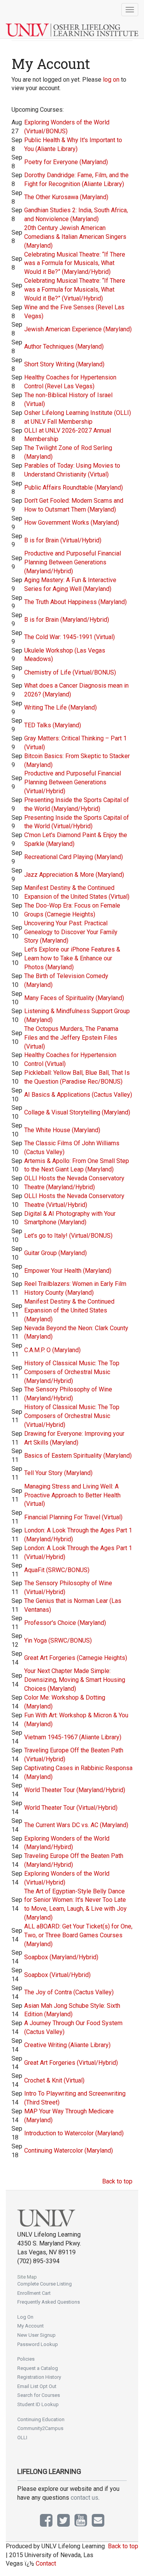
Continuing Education (41, 2419)
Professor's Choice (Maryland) (65, 1623)
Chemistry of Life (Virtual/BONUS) (70, 672)
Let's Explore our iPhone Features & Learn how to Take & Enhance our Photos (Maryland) (72, 958)
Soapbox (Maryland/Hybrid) (61, 1957)
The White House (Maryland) (62, 1130)
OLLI (22, 2438)
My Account (31, 2326)
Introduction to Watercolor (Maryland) (74, 2133)
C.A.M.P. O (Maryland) (52, 1350)
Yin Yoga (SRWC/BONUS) (58, 1640)
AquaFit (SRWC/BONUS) (57, 1570)
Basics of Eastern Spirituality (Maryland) (78, 1456)
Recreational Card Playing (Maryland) (74, 857)
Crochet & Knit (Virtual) (54, 2080)
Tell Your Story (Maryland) (58, 1473)
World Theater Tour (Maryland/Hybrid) (75, 1790)
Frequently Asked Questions (49, 2302)
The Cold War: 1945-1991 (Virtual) (70, 637)
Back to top (117, 2181)
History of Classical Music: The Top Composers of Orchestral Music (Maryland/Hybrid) (72, 1372)
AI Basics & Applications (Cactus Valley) (78, 1095)
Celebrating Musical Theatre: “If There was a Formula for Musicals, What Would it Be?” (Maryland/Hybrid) (75, 263)
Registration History (39, 2377)
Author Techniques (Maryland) (64, 347)
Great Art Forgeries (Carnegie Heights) (76, 1658)
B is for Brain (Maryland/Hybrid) (67, 620)
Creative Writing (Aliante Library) (67, 2045)
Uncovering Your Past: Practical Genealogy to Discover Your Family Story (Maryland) (71, 932)
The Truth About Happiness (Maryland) (75, 602)
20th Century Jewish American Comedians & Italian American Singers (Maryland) (75, 237)
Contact (46, 2563)
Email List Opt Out (37, 2386)
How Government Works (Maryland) (72, 523)
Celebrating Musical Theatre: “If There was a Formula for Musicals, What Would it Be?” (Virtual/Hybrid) (75, 289)
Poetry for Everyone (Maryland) (66, 162)
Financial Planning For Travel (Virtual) (73, 1517)
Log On (25, 2317)
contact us (84, 2498)
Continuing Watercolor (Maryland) (69, 2151)
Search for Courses (39, 2395)
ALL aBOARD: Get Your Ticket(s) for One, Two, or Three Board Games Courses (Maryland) (78, 1935)
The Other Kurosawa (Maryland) (66, 197)
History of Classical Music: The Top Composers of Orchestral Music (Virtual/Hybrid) (72, 1416)
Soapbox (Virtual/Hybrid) (57, 1975)
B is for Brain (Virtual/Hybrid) (63, 540)
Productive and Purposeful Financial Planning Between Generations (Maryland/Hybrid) (73, 562)
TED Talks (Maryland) (53, 725)
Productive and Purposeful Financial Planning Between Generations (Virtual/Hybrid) (73, 782)
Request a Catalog (38, 2368)
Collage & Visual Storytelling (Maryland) (77, 1112)
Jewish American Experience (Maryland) (78, 329)
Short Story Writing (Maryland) (64, 364)
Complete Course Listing (45, 2284)
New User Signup (36, 2335)
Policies (26, 2359)
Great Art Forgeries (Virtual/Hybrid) (71, 2063)
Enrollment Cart (34, 2293)
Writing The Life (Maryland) (60, 707)
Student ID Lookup (38, 2404)
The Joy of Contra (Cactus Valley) (69, 1992)
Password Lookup (38, 2344)
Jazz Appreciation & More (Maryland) (74, 875)
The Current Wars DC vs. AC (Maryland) (76, 1825)
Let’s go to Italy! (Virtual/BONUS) (68, 1236)
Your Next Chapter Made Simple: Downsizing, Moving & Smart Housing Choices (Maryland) (75, 1680)
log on (111, 80)
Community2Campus (40, 2428)
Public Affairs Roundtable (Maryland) (74, 488)
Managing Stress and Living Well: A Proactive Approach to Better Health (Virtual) (72, 1495)
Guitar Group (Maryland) (55, 1253)
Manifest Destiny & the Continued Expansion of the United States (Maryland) (69, 1310)
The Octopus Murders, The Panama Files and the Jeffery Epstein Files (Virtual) (71, 1038)
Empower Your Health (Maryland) (68, 1271)
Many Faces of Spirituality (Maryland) (74, 998)
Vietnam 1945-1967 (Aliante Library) (73, 1737)
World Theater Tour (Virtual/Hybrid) (71, 1808)
